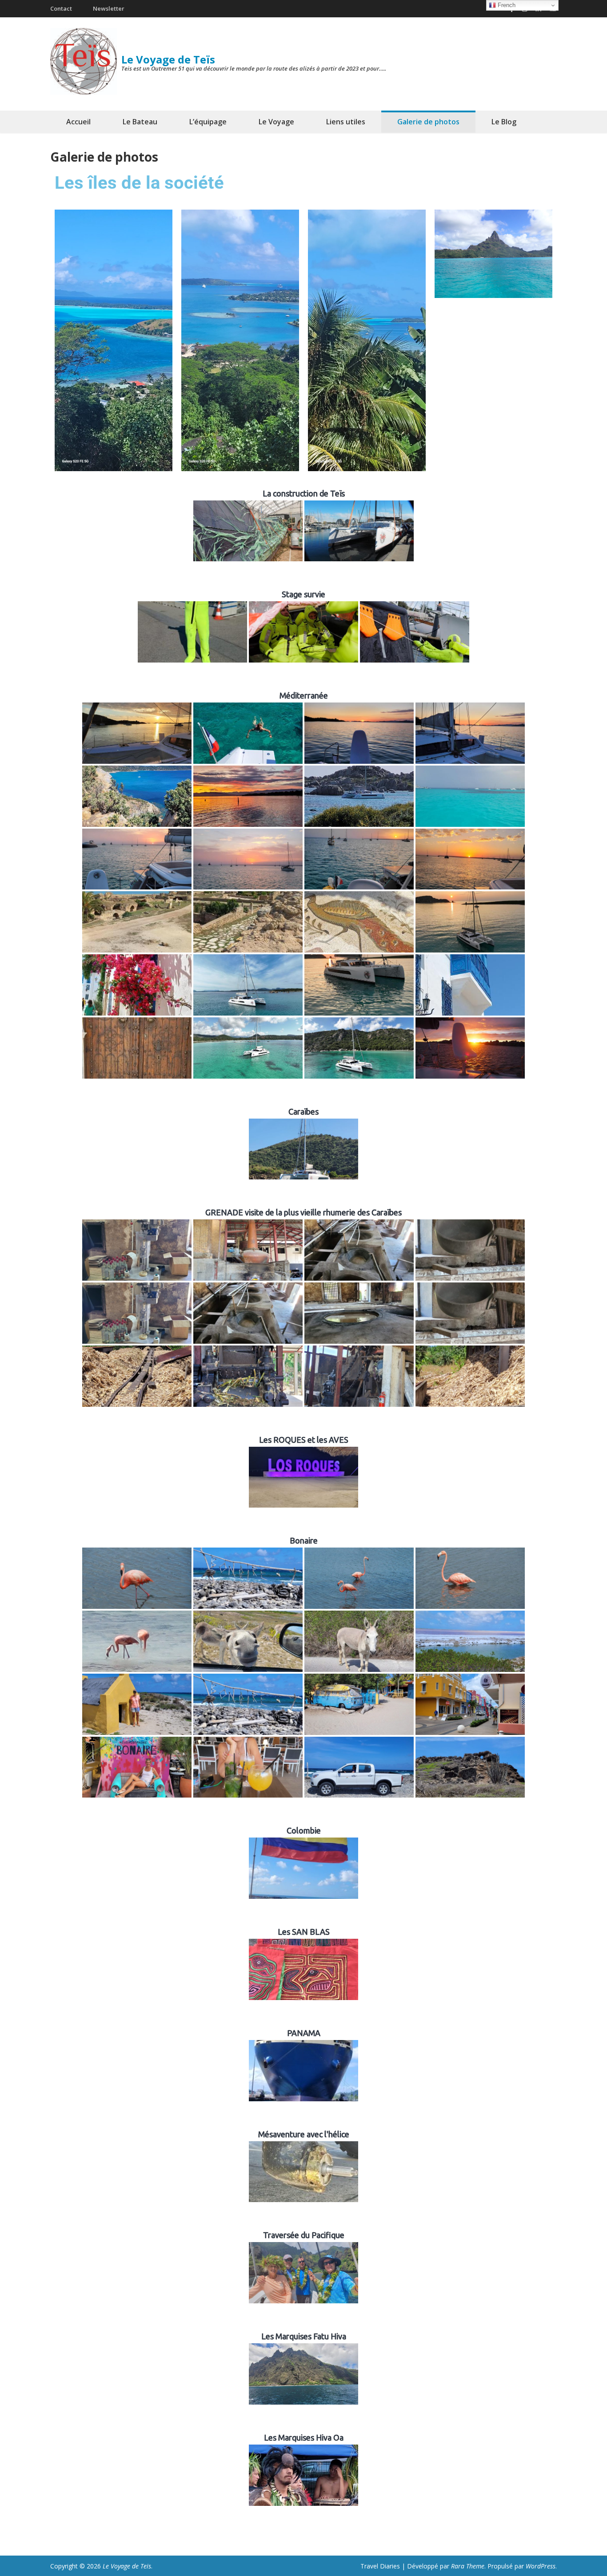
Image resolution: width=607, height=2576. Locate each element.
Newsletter (109, 8)
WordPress (541, 2566)
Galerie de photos (428, 122)
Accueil (78, 122)
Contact (61, 8)
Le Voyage (276, 122)
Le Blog (504, 122)
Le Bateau (140, 122)
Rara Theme (468, 2566)
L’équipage (208, 122)
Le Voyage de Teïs (168, 59)
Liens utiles (346, 122)
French (506, 5)
